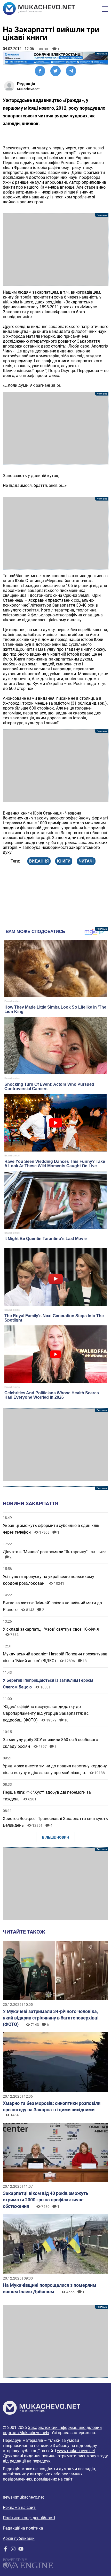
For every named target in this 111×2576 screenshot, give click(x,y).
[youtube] (21, 2550)
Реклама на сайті (20, 2507)
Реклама (56, 58)
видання (39, 861)
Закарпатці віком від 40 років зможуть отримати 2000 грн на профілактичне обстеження (46, 2200)
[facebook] (5, 2550)
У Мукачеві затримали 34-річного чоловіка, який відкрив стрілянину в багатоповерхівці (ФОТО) (51, 2018)
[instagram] (13, 2550)
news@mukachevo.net (23, 2497)
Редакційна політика (23, 2528)
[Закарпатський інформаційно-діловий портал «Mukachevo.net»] (39, 9)
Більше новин (56, 1837)
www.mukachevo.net (76, 2451)
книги (64, 861)
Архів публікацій (19, 2538)
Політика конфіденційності (29, 2518)
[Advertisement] (56, 249)
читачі (86, 861)
